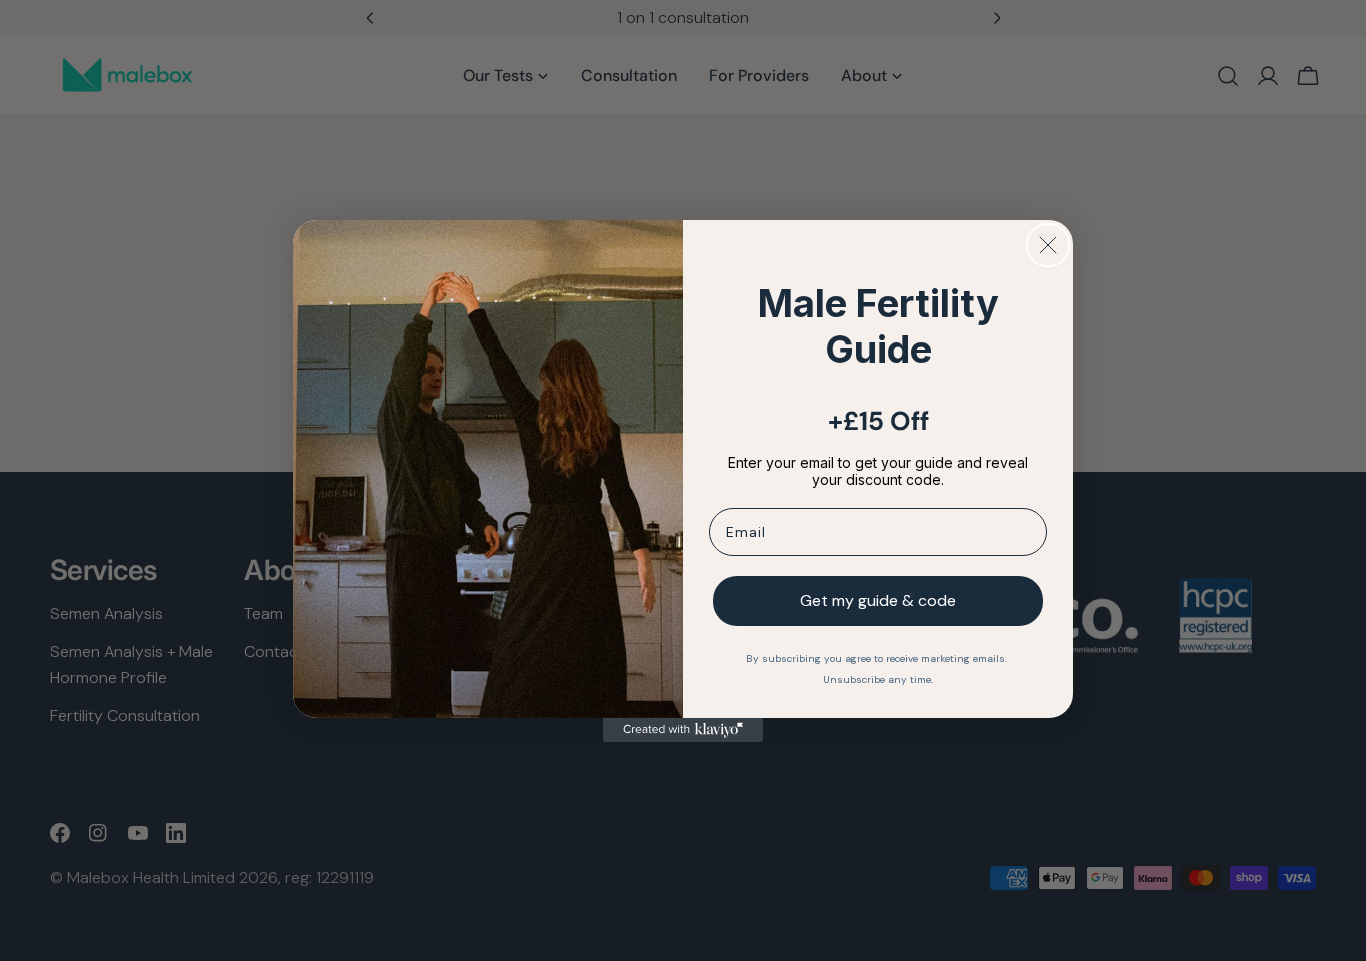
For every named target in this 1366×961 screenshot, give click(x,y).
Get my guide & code (878, 600)
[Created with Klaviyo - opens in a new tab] (683, 730)
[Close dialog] (1048, 245)
